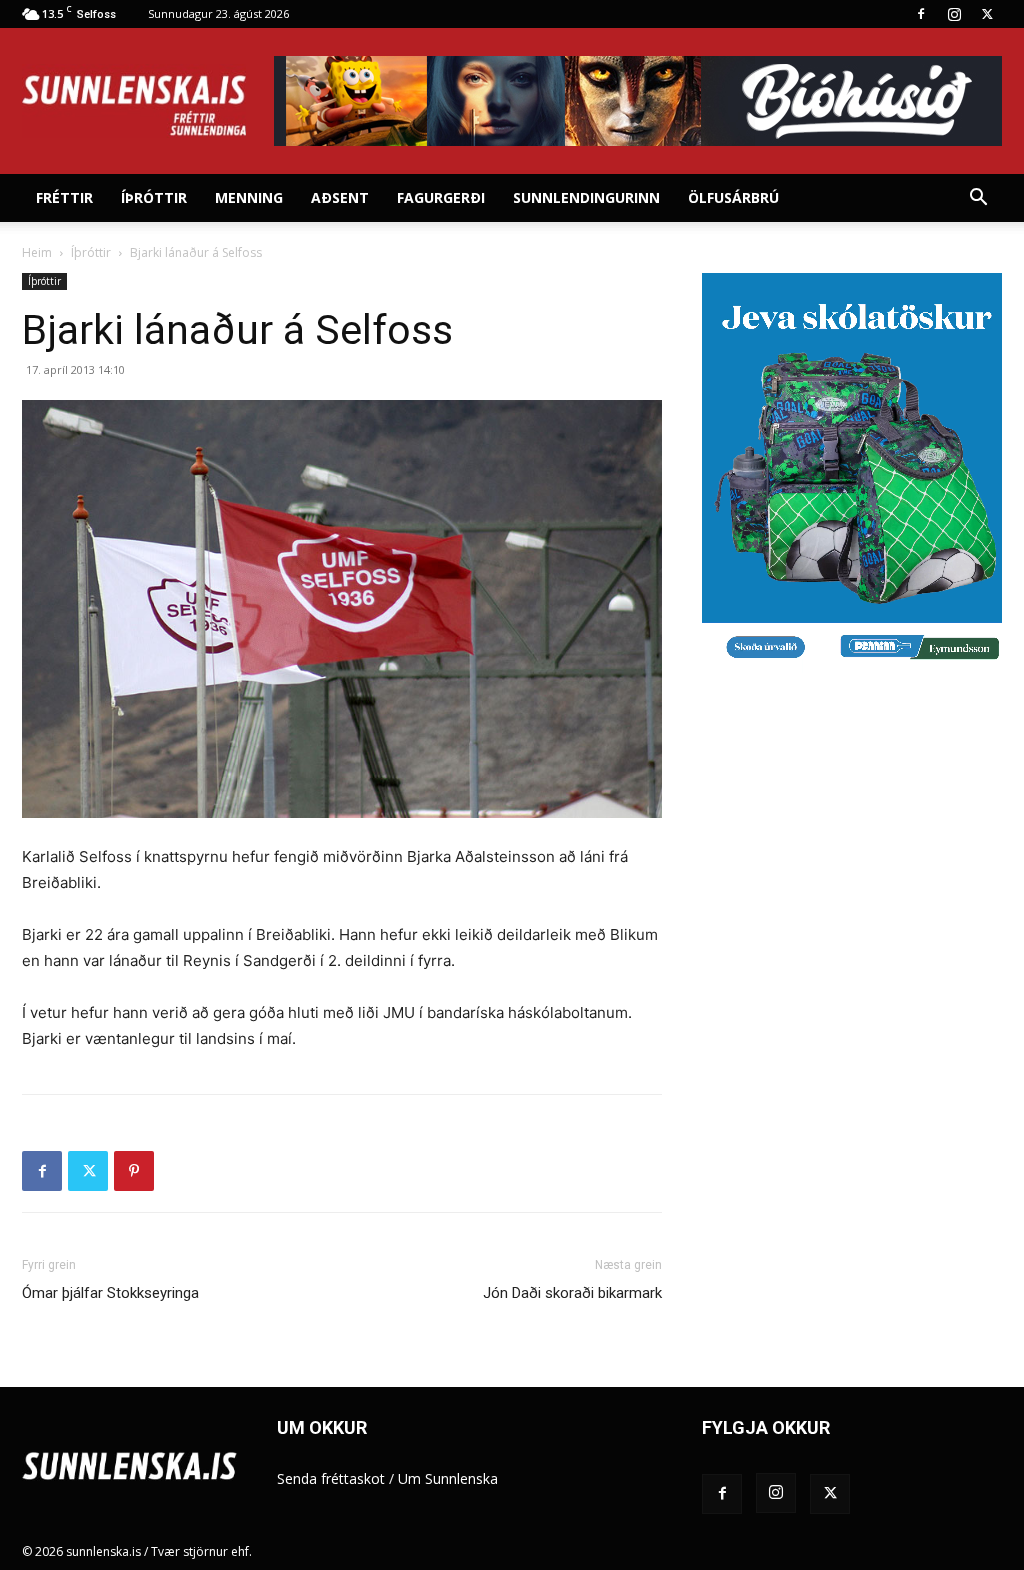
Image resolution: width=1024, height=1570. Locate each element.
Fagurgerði (441, 197)
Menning (249, 197)
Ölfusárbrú (733, 197)
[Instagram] (954, 14)
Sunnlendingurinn (586, 197)
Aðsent (340, 197)
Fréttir (64, 197)
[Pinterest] (134, 1171)
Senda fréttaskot (331, 1478)
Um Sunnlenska (448, 1478)
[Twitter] (987, 14)
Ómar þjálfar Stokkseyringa (110, 1293)
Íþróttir (154, 197)
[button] (978, 199)
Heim (37, 252)
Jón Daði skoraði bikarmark (572, 1293)
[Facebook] (921, 14)
